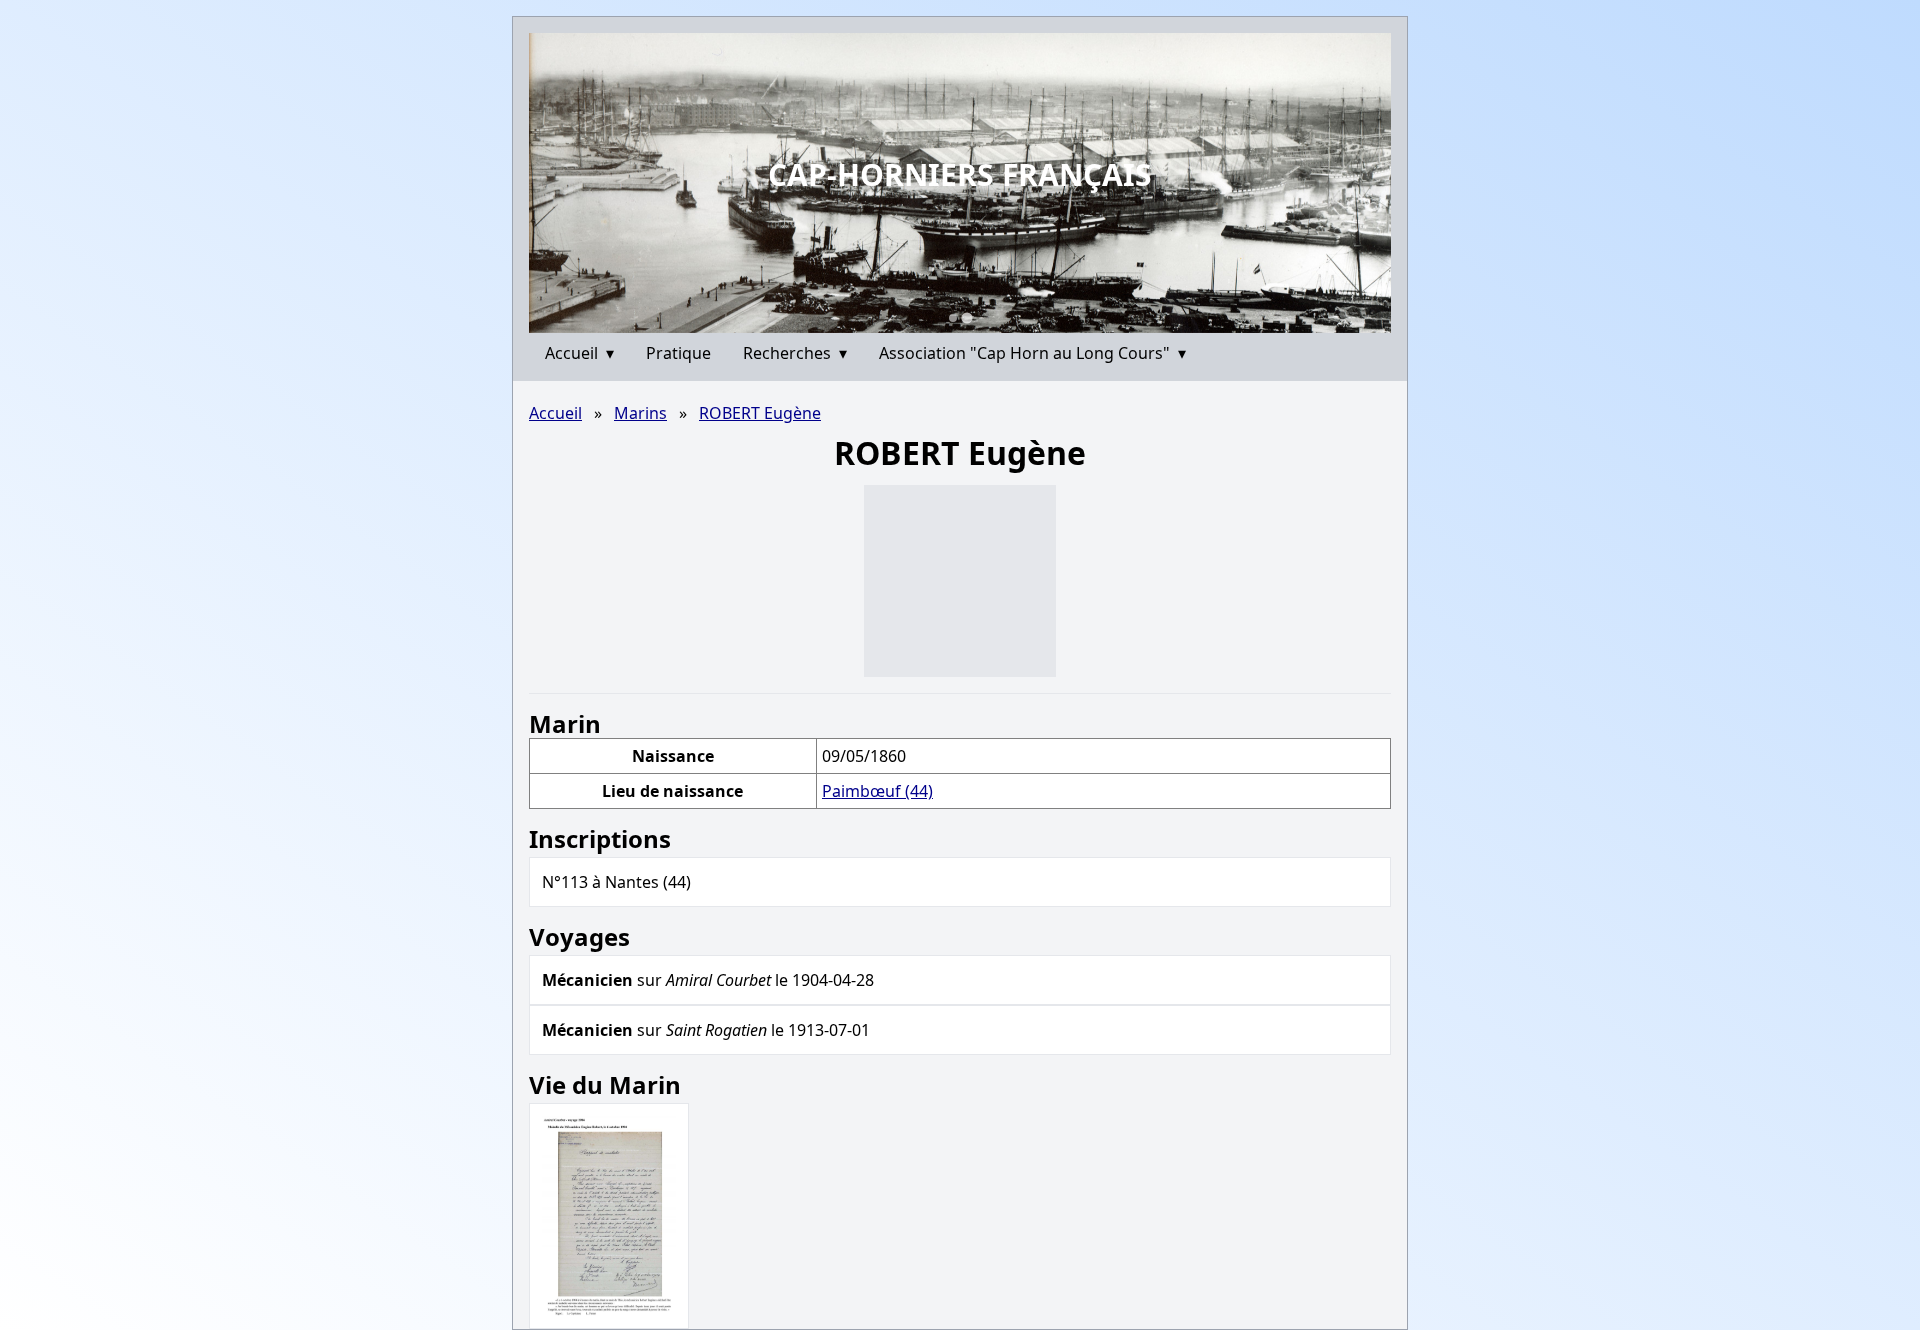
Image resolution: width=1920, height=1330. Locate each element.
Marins (640, 413)
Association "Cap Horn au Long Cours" (1032, 353)
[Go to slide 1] (953, 318)
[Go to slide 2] (966, 317)
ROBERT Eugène (760, 413)
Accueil (579, 353)
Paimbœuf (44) (877, 791)
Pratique (678, 353)
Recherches (795, 353)
